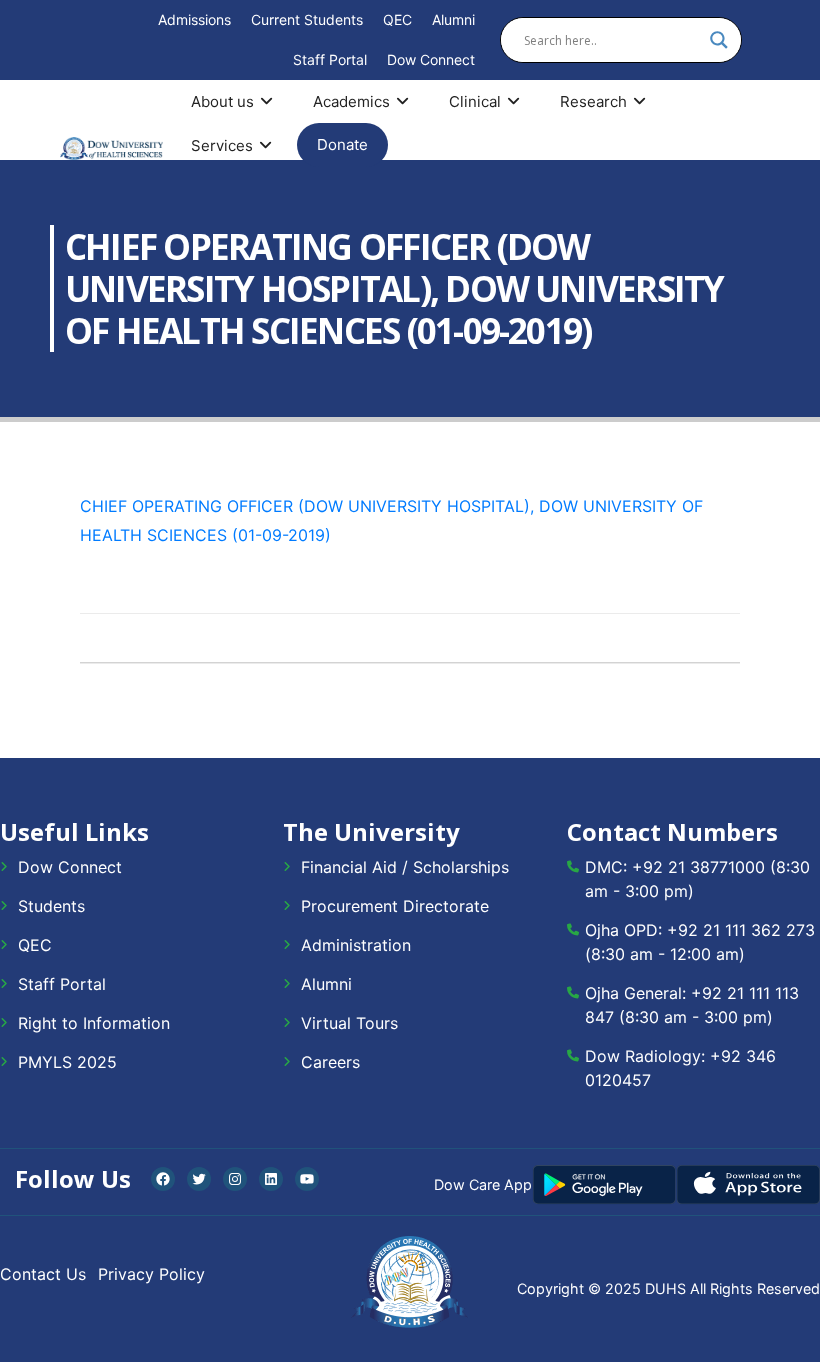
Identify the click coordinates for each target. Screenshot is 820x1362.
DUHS (665, 1288)
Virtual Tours (349, 1023)
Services (222, 145)
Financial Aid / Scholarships (405, 867)
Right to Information (94, 1023)
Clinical (475, 101)
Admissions (194, 19)
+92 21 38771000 (698, 867)
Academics (351, 101)
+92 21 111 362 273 (741, 930)
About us (222, 101)
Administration (356, 945)
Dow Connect (431, 59)
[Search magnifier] (719, 40)
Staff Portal (330, 59)
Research (593, 101)
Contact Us (43, 1274)
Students (51, 906)
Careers (330, 1062)
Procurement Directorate (395, 906)
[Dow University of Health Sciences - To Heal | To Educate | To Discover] (111, 148)
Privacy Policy (151, 1274)
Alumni (453, 19)
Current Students (307, 19)
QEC (397, 19)
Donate (342, 144)
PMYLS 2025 (67, 1062)
